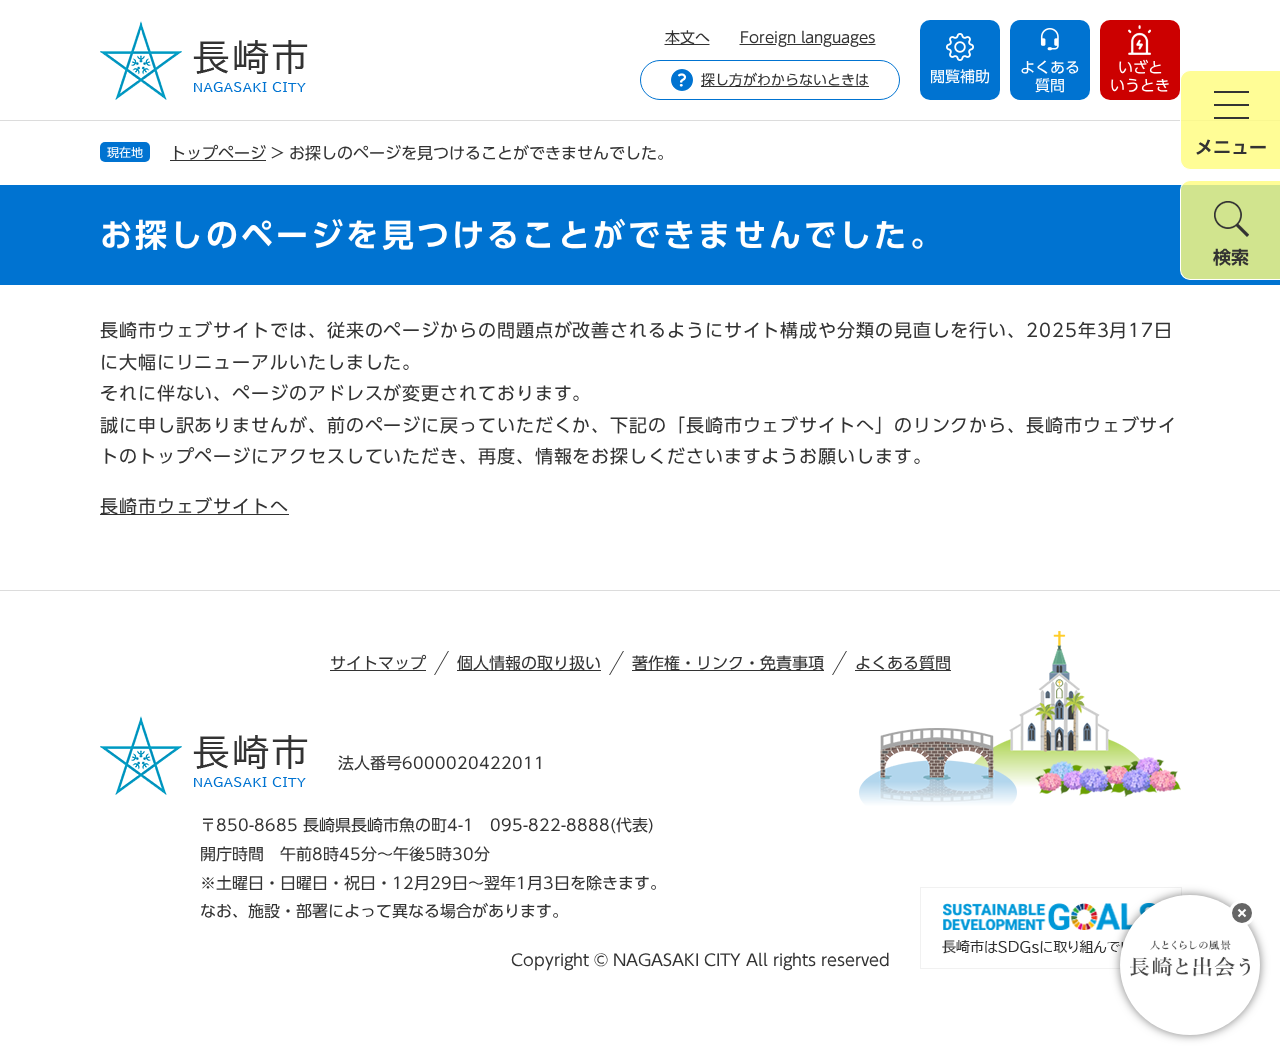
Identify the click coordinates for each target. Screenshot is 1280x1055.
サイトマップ (378, 663)
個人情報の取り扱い (529, 663)
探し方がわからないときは (785, 80)
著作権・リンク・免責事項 (728, 663)
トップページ (218, 153)
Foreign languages (808, 37)
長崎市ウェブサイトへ (194, 506)
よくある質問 (903, 663)
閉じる (1242, 913)
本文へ (687, 37)
